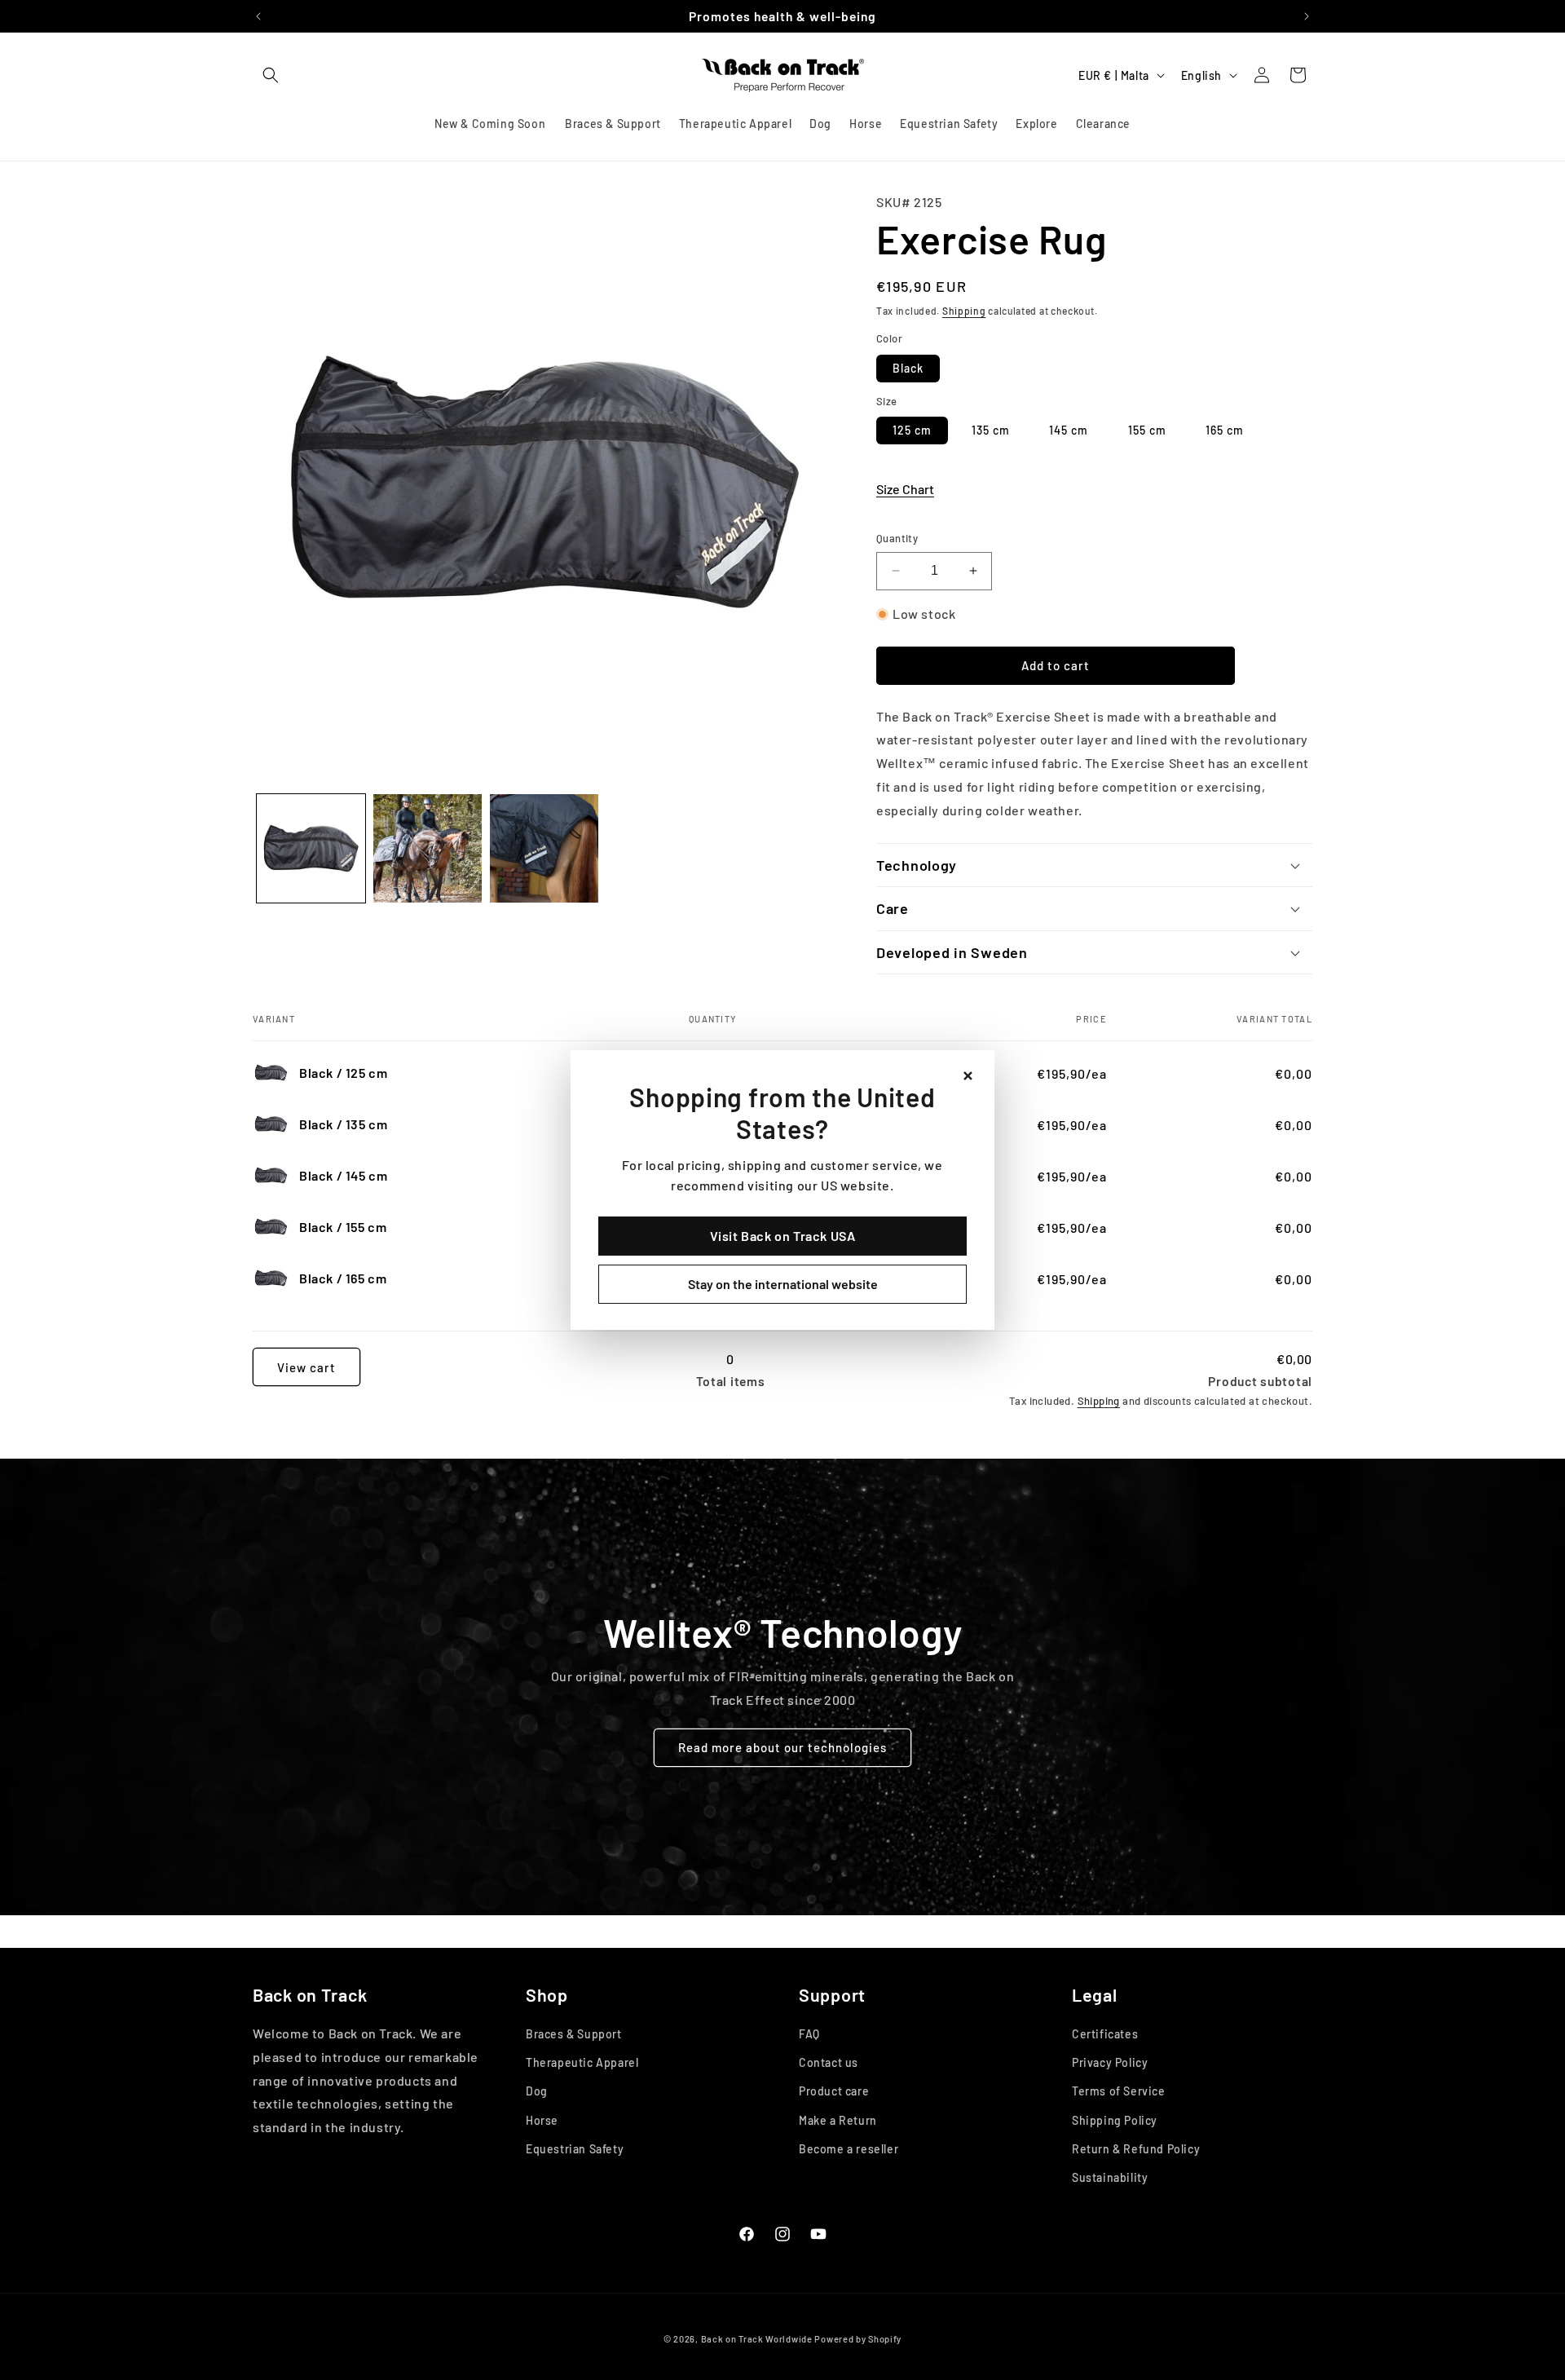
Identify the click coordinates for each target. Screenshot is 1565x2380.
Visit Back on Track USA (783, 1236)
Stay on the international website (783, 1284)
